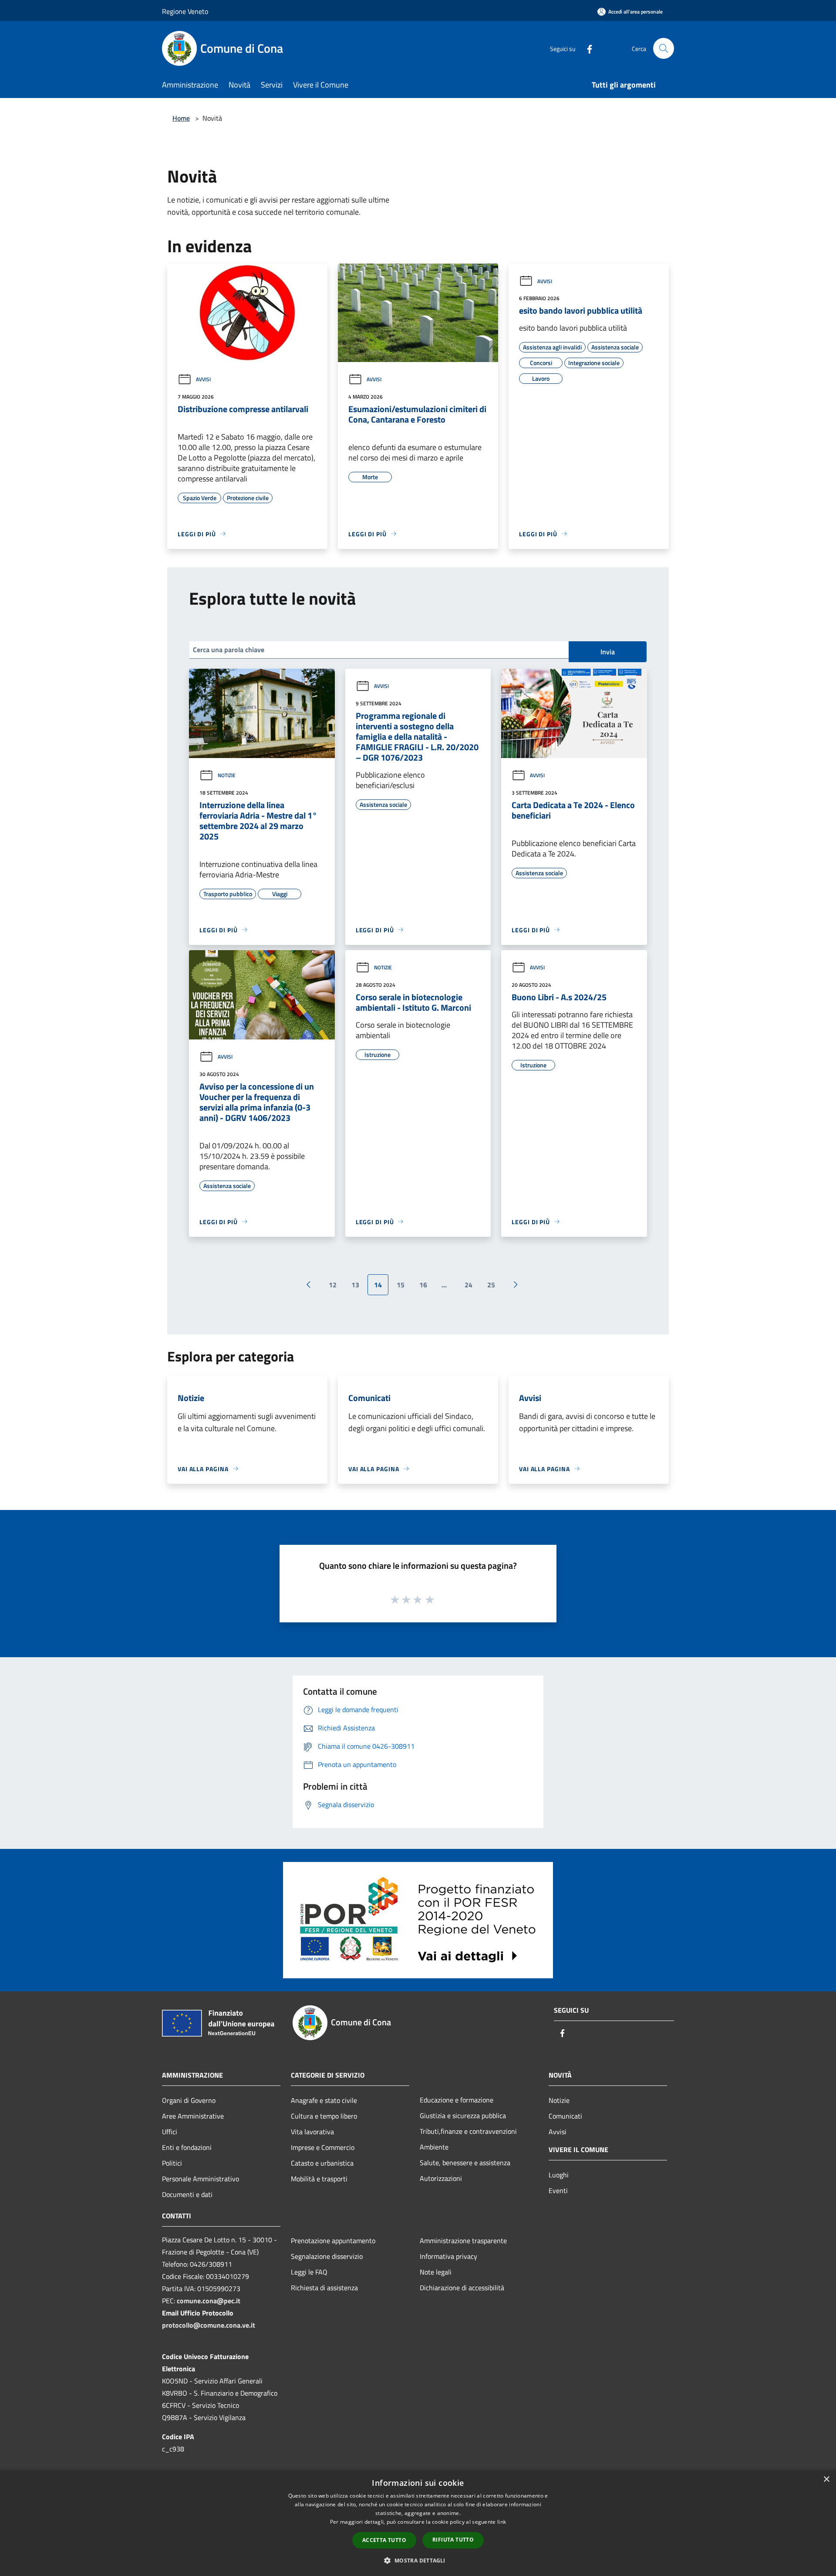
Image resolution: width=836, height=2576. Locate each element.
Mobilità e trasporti (319, 2179)
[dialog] (418, 2523)
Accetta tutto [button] (384, 2540)
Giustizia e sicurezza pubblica (463, 2116)
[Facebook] (586, 48)
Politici (172, 2163)
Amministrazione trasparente (463, 2241)
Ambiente (434, 2147)
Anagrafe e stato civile (324, 2100)
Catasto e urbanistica (322, 2163)
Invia (608, 652)
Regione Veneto (185, 11)
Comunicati (565, 2116)
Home (181, 118)
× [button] (826, 2480)
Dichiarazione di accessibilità (462, 2288)
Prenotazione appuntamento (333, 2241)
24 (469, 1285)
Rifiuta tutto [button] (453, 2540)
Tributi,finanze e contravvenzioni (468, 2131)
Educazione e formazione (457, 2100)
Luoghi (559, 2175)
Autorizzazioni (441, 2178)
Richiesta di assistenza (324, 2288)
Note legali (436, 2272)
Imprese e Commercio (323, 2147)
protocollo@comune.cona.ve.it (209, 2325)
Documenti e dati (187, 2194)
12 (333, 1285)
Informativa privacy (448, 2256)
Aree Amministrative (193, 2116)
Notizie (227, 775)
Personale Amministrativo (201, 2179)
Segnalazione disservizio (327, 2256)
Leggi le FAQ (309, 2272)
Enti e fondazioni (187, 2147)
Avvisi (203, 379)
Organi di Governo (189, 2100)
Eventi (558, 2190)
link (502, 2522)
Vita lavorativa (312, 2132)
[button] (418, 2560)
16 (423, 1285)
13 (355, 1285)
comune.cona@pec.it (209, 2301)
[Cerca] (664, 48)
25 (491, 1285)
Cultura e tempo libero (324, 2116)
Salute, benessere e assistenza (465, 2163)
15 (401, 1285)
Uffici (170, 2132)
